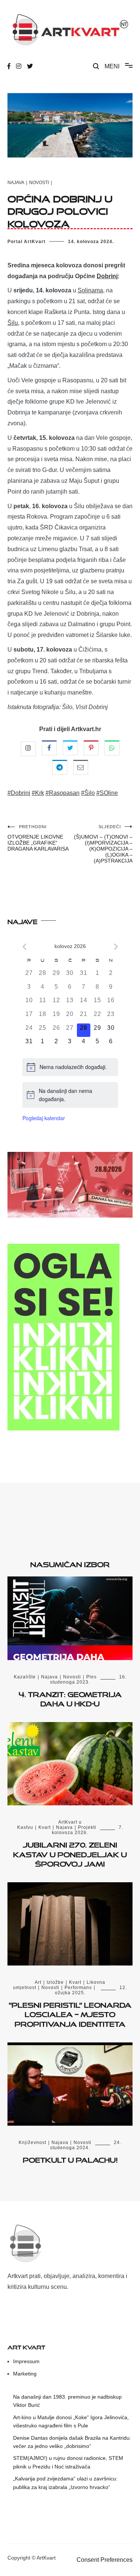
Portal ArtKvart (27, 242)
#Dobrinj (19, 793)
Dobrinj (107, 276)
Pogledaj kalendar (44, 1118)
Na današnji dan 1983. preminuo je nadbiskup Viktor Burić (67, 2401)
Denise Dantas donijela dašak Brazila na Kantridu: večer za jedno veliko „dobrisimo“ (72, 2442)
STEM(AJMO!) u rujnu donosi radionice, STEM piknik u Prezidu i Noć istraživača (68, 2462)
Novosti (39, 183)
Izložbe (55, 1982)
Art (38, 1982)
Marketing (25, 2374)
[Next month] (116, 947)
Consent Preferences (105, 2560)
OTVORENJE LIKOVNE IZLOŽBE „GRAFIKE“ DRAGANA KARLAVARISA (38, 838)
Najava (16, 183)
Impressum (26, 2361)
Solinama (90, 290)
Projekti (87, 1827)
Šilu (13, 323)
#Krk (38, 793)
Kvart (45, 1827)
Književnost (32, 2142)
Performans (78, 1988)
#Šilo (88, 793)
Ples (91, 1677)
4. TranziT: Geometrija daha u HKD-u (70, 1698)
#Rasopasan (63, 793)
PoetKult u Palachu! (70, 2159)
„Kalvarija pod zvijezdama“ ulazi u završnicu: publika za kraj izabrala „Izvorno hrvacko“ (65, 2483)
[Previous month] (24, 947)
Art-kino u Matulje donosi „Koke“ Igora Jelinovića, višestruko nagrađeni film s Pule (71, 2421)
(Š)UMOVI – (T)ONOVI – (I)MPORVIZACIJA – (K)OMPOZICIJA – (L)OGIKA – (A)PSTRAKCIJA (103, 844)
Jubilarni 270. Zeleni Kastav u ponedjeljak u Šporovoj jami (70, 1853)
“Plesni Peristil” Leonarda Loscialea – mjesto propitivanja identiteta (70, 2013)
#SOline (107, 793)
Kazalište (25, 1677)
